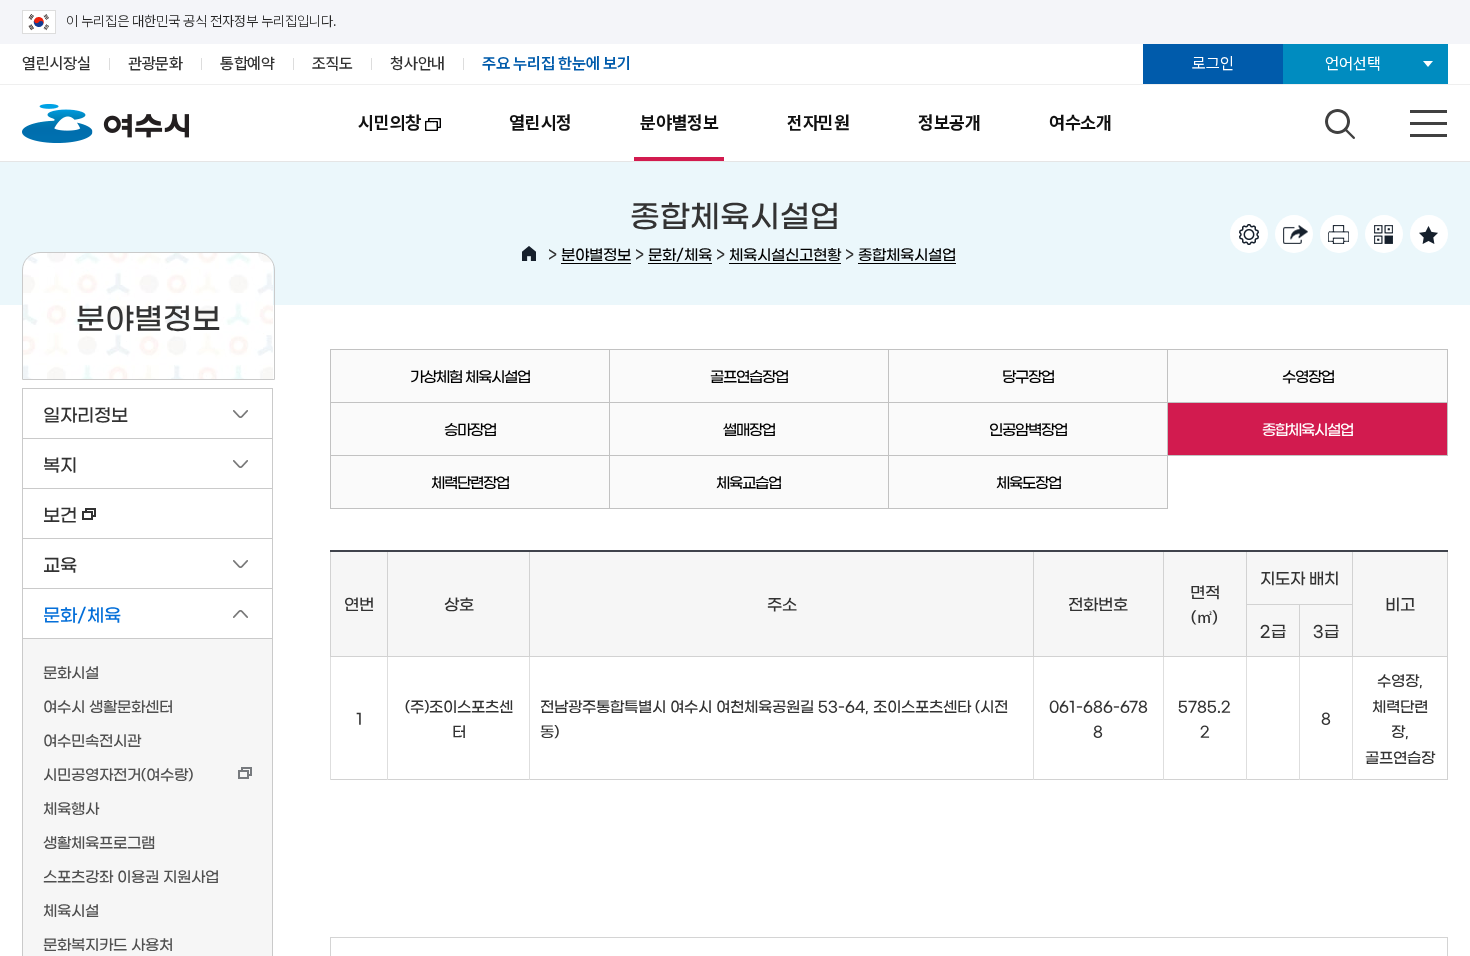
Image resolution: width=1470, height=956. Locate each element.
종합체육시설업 (907, 253)
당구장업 (1028, 375)
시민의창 (372, 136)
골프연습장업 (749, 375)
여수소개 (1080, 122)
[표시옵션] (1249, 234)
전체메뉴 (1411, 119)
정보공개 (949, 122)
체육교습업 (748, 481)
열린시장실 (56, 63)
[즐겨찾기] (1429, 234)
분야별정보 (679, 122)
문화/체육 (680, 253)
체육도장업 (1028, 481)
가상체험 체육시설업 (470, 375)
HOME (529, 254)
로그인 (1212, 63)
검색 (1337, 119)
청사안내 (417, 63)
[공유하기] (1294, 234)
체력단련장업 (470, 481)
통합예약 (247, 63)
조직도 (332, 63)
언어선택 (1352, 63)
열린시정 (540, 122)
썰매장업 (749, 428)
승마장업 (470, 428)
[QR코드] (1384, 234)
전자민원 (818, 122)
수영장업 (1308, 375)
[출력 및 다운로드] (1339, 234)
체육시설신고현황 (785, 253)
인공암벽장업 (1028, 428)
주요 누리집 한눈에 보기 (556, 63)
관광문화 (155, 63)
